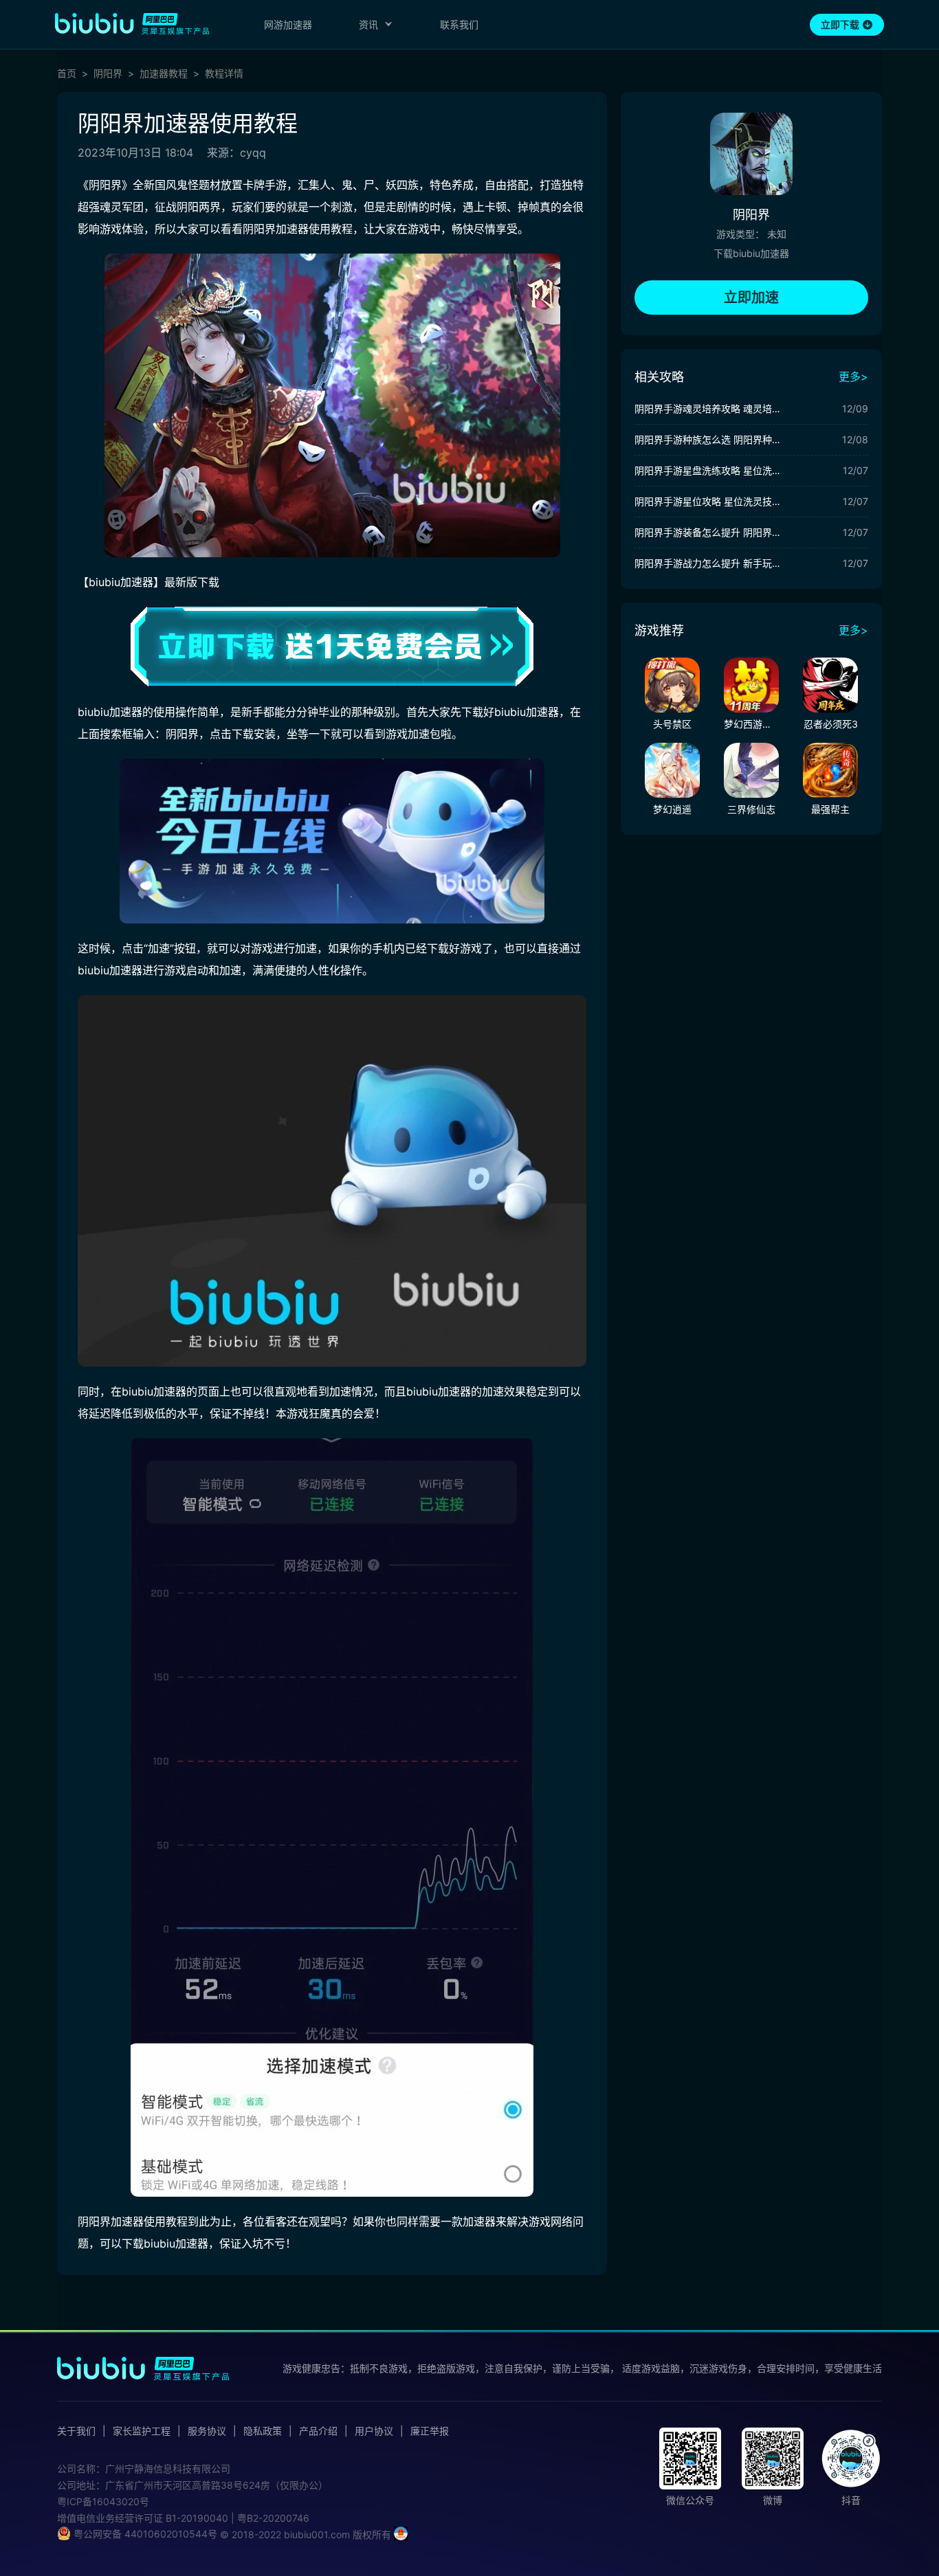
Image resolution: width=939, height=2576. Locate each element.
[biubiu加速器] (132, 23)
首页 (67, 74)
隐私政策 (263, 2431)
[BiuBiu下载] (332, 647)
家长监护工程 (142, 2431)
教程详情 (224, 74)
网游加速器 (288, 24)
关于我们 (76, 2431)
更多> (853, 377)
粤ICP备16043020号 (103, 2501)
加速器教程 (164, 74)
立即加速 (751, 298)
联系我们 (459, 24)
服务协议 (207, 2431)
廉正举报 (430, 2431)
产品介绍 (318, 2431)
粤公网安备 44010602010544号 (144, 2534)
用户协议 (374, 2431)
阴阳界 (108, 74)
